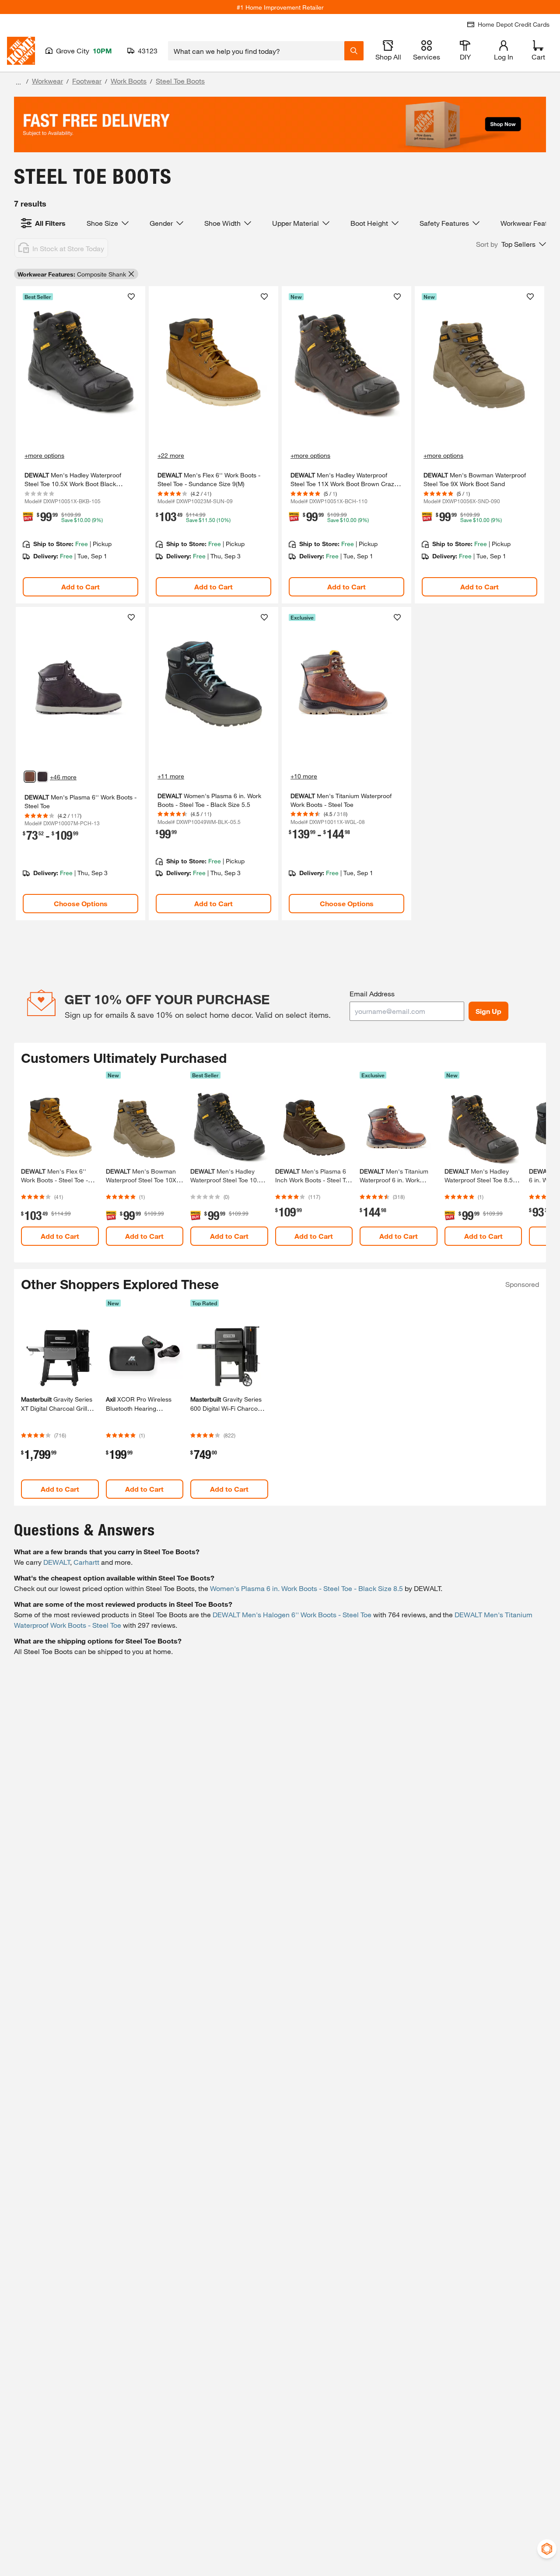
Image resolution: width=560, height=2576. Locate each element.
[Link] (80, 445)
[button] (511, 244)
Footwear (87, 81)
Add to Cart (80, 587)
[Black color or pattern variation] (42, 777)
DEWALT (57, 1562)
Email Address (372, 994)
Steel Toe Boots (180, 81)
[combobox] (256, 51)
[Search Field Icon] (354, 51)
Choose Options (81, 903)
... (18, 82)
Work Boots (129, 81)
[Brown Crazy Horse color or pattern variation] (30, 777)
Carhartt (86, 1562)
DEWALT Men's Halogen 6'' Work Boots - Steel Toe (292, 1614)
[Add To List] (131, 297)
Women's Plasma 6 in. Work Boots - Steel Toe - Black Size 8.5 (306, 1588)
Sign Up (488, 1011)
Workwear (47, 81)
